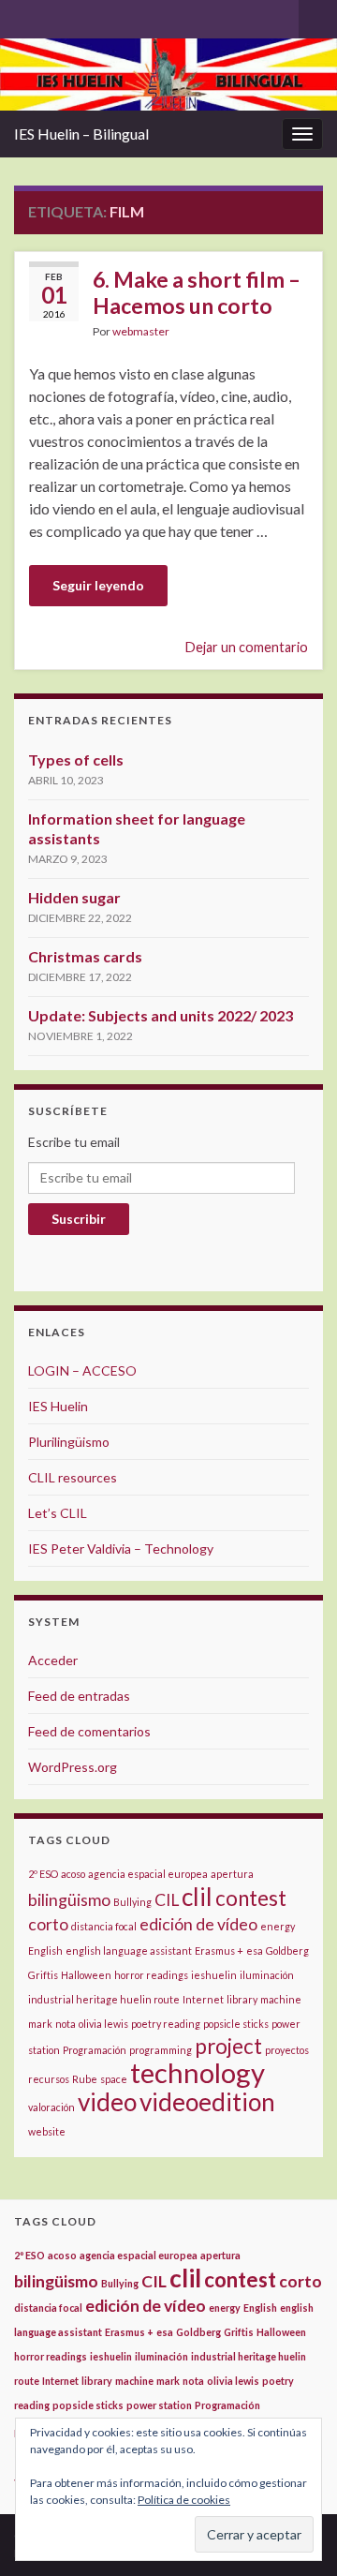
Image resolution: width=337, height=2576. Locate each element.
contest (251, 1898)
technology (198, 2072)
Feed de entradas (79, 1696)
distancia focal (104, 1926)
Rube (85, 2079)
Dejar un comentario (247, 647)
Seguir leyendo (98, 585)
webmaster (141, 331)
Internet (203, 1999)
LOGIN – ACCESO (82, 1370)
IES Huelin (58, 1406)
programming (161, 2050)
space (114, 2079)
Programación (95, 2050)
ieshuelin (214, 1975)
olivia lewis (103, 2024)
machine (281, 1999)
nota (66, 2024)
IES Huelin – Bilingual (81, 134)
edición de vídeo (198, 1924)
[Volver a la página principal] (168, 74)
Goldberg (287, 1951)
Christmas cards (85, 956)
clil (197, 1897)
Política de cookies (184, 2500)
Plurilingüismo (69, 1442)
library (242, 1999)
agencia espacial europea (148, 1874)
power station (159, 2405)
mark (40, 2024)
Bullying (132, 1902)
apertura (232, 1874)
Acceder (53, 1660)
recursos (49, 2079)
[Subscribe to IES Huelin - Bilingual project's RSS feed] (23, 15)
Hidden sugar (74, 897)
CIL (167, 1900)
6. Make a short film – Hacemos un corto (197, 292)
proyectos (287, 2050)
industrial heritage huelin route (104, 1999)
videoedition (207, 2102)
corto (48, 1924)
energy (278, 1926)
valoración (51, 2107)
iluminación (267, 1975)
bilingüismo (69, 1900)
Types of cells (76, 759)
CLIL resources (73, 1477)
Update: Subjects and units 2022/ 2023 (161, 1015)
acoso (73, 1874)
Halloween (86, 1975)
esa (255, 1951)
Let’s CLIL (58, 1513)
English (45, 1951)
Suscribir (79, 1219)
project (228, 2046)
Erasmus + (219, 1951)
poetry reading (166, 2024)
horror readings (151, 1975)
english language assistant (129, 1951)
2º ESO (43, 1874)
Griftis (43, 1975)
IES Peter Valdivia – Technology (121, 1549)
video (107, 2102)
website (47, 2131)
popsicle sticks (236, 2024)
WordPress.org (73, 1767)
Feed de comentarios (89, 1731)
